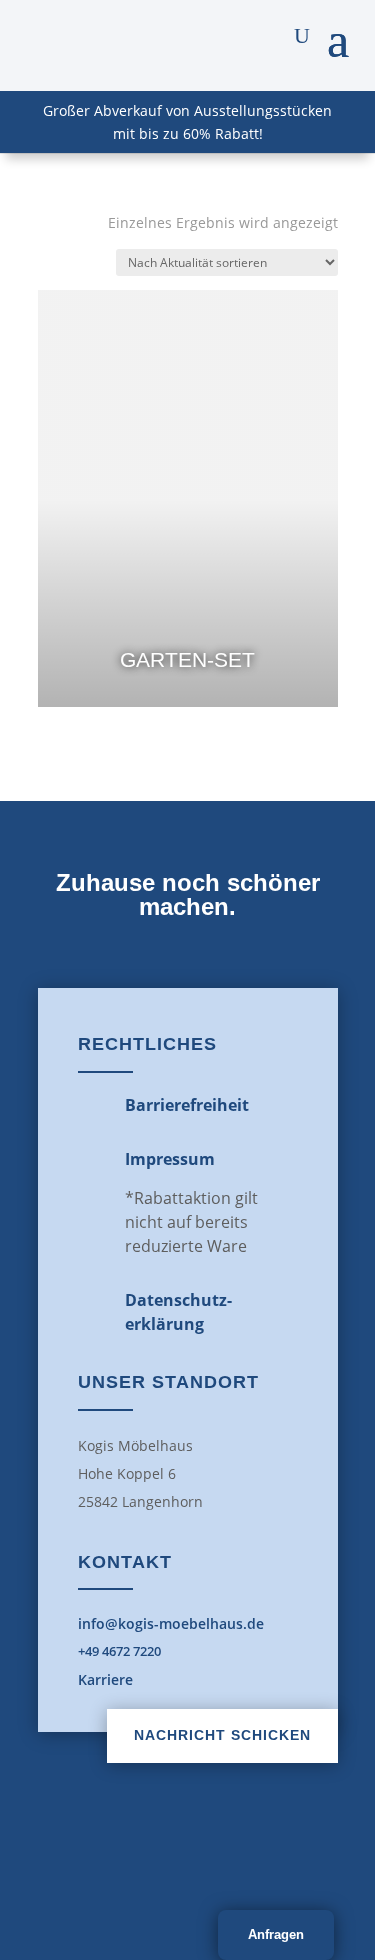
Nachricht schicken (222, 1735)
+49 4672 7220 (119, 1651)
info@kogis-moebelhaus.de (171, 1623)
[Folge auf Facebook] (144, 1856)
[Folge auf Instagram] (232, 1856)
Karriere (105, 1679)
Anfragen (276, 1934)
